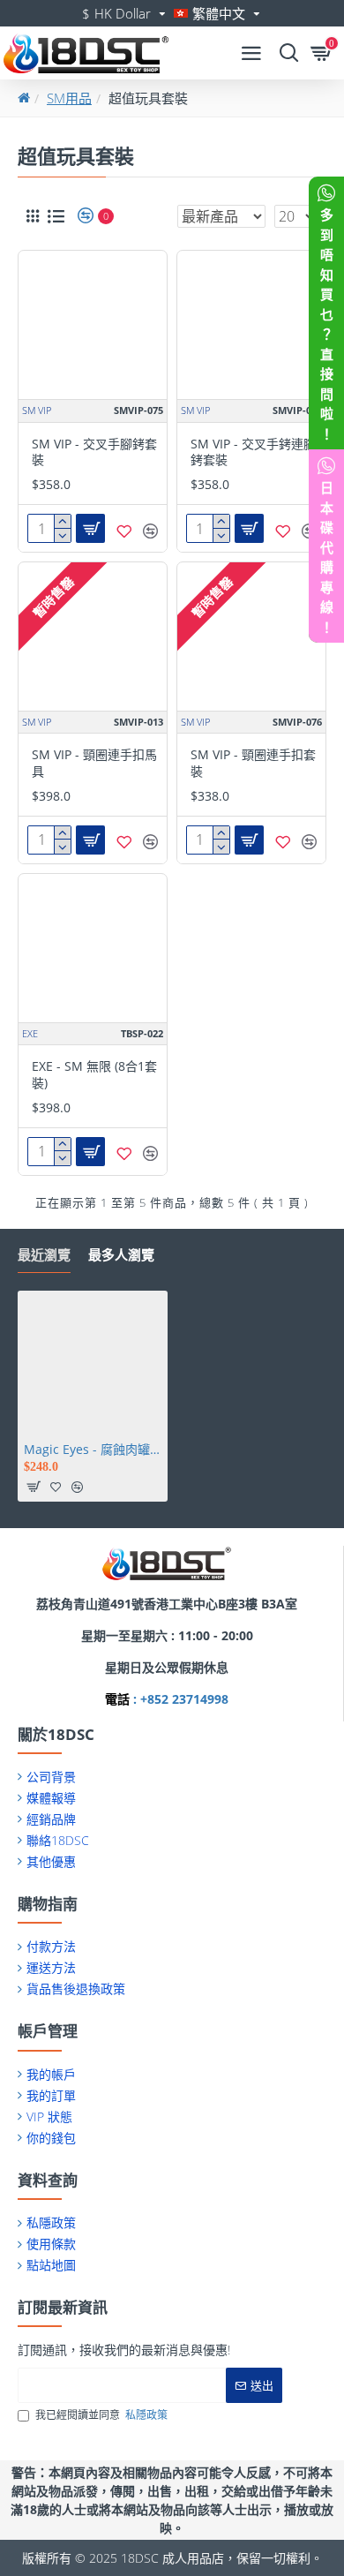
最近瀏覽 (44, 1255)
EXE (30, 1033)
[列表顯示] (56, 216)
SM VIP (37, 410)
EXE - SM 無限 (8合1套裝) (94, 1074)
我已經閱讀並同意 (101, 2415)
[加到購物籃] (34, 1487)
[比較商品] (150, 531)
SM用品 (69, 98)
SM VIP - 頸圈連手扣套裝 (253, 763)
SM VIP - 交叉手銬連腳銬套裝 (253, 452)
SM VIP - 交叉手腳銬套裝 (94, 452)
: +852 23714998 (179, 1699)
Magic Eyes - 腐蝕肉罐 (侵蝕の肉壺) (93, 1450)
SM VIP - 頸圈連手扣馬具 (94, 763)
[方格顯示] (33, 216)
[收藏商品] (124, 531)
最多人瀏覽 (121, 1255)
